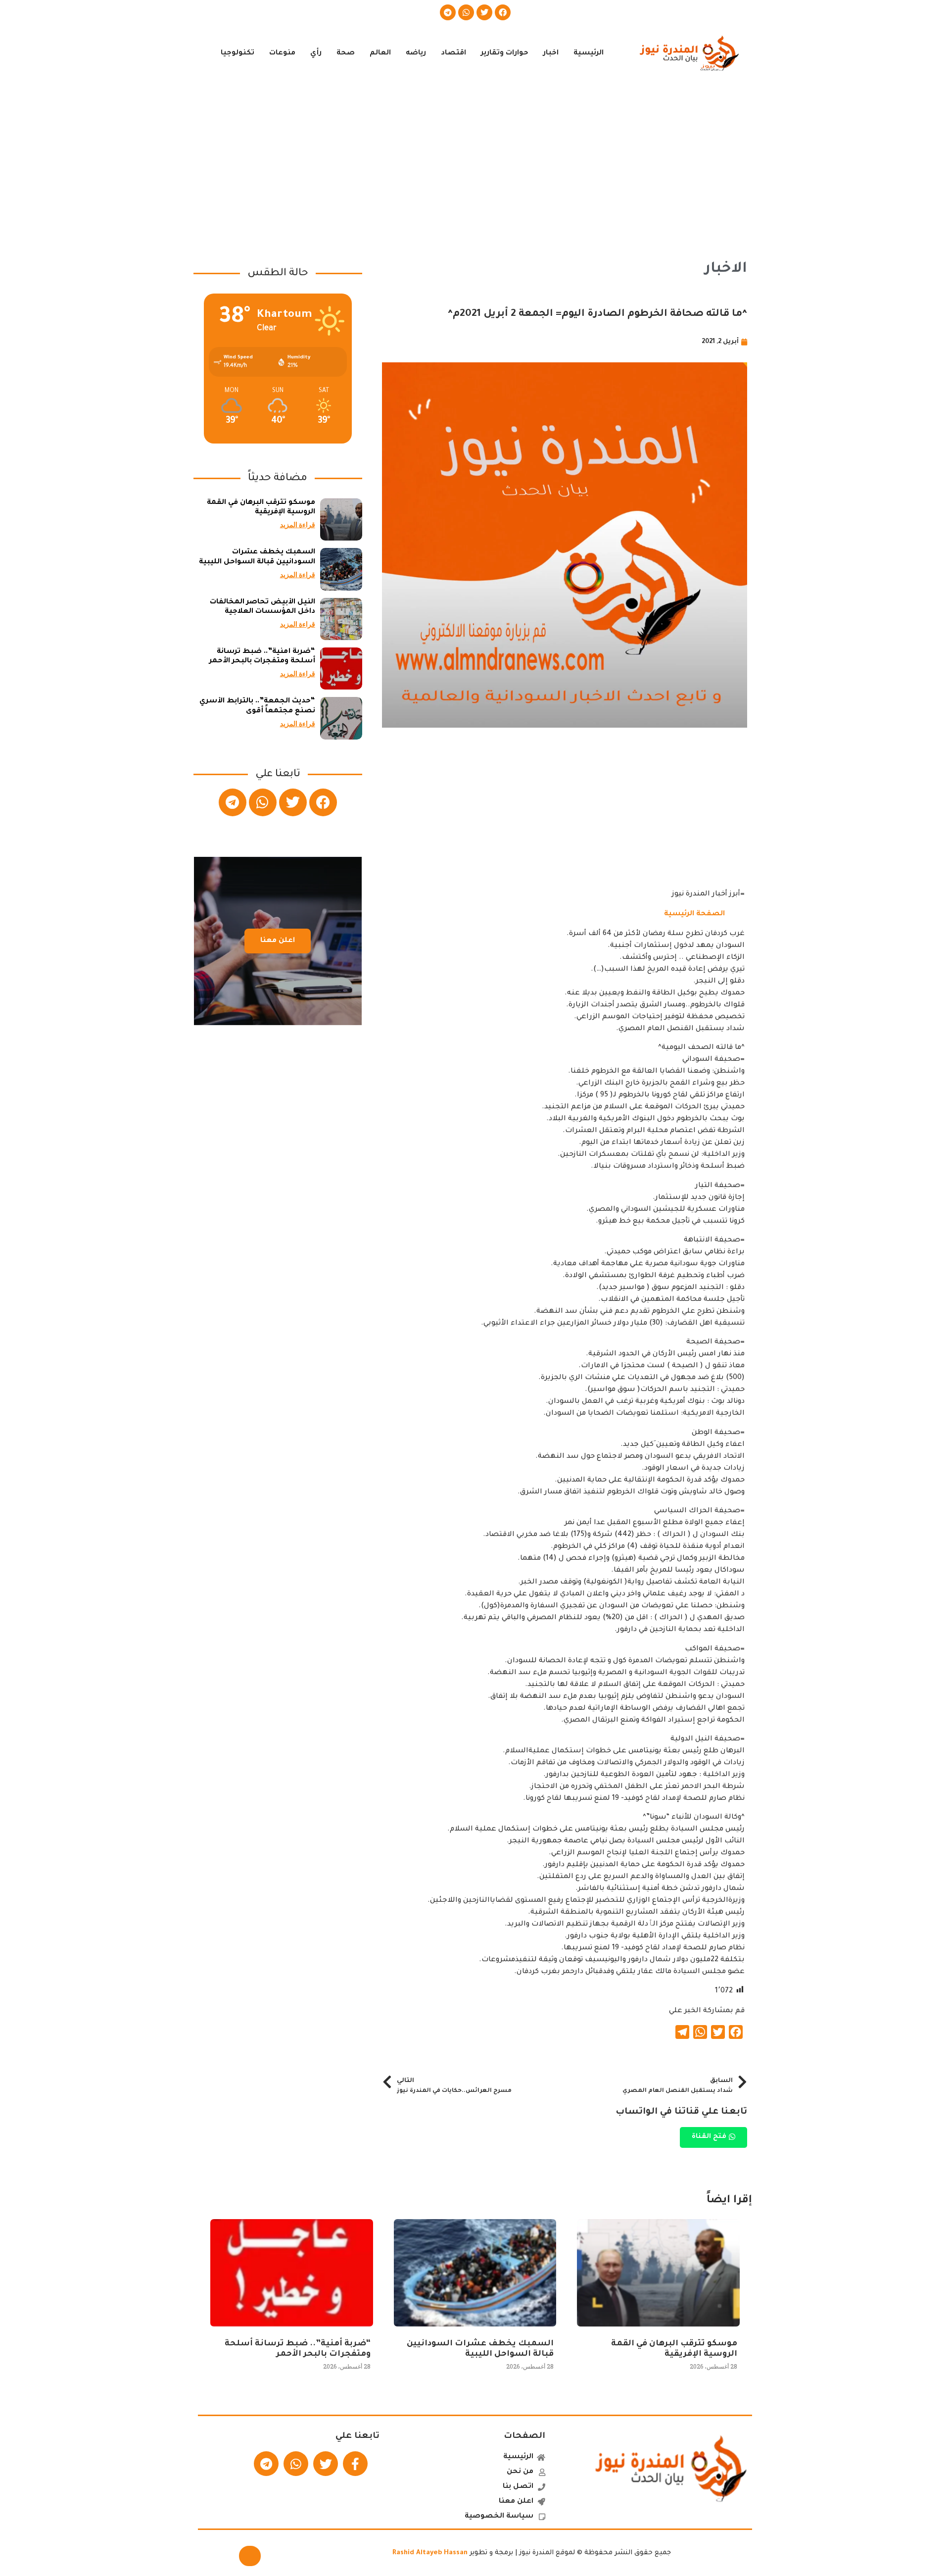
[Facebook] (503, 12)
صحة (346, 53)
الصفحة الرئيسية (694, 914)
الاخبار (726, 269)
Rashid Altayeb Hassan (430, 2553)
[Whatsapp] (466, 12)
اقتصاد (453, 53)
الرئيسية (589, 53)
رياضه (416, 53)
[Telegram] (448, 12)
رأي (316, 53)
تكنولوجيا (237, 53)
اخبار (551, 53)
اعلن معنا (278, 941)
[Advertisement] (475, 162)
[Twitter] (484, 12)
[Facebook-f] (355, 2464)
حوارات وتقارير (505, 53)
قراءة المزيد (298, 525)
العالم (380, 53)
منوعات (282, 53)
